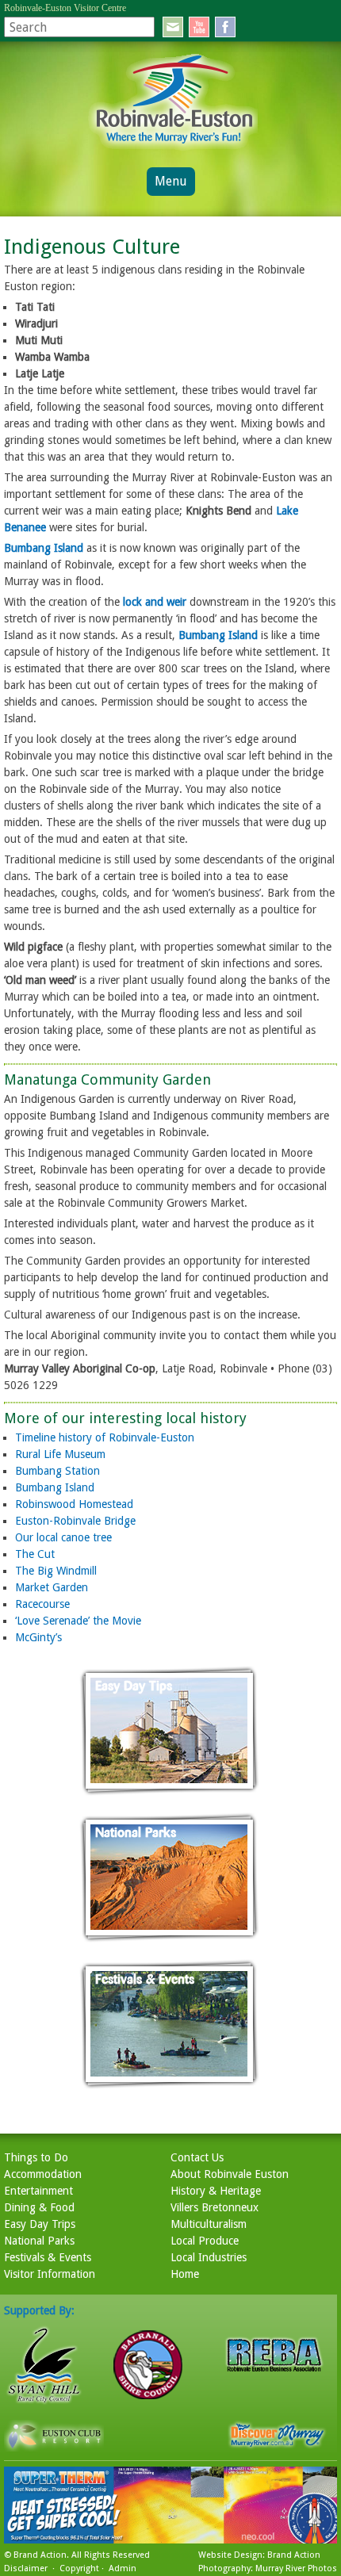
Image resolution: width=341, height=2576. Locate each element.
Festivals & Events (48, 2257)
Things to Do (36, 2157)
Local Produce (205, 2241)
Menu (171, 181)
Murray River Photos (296, 2568)
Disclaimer (26, 2568)
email (173, 27)
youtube (199, 27)
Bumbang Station (57, 1471)
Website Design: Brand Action (259, 2555)
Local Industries (209, 2257)
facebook (225, 27)
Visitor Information (50, 2274)
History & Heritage (216, 2191)
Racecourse (42, 1604)
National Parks (39, 2241)
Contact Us (197, 2157)
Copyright (79, 2568)
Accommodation (43, 2174)
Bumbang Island (44, 548)
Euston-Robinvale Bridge (75, 1521)
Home (185, 2274)
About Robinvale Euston (230, 2174)
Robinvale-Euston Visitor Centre (65, 8)
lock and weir (155, 602)
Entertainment (38, 2191)
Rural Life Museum (60, 1454)
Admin (123, 2568)
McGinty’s (38, 1637)
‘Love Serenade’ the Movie (78, 1621)
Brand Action (40, 2555)
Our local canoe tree (63, 1537)
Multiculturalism (209, 2224)
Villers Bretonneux (215, 2207)
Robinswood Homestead (74, 1504)
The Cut (35, 1554)
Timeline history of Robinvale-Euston (105, 1437)
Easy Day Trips (40, 2224)
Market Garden (52, 1587)
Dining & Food (39, 2207)
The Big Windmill (56, 1571)
